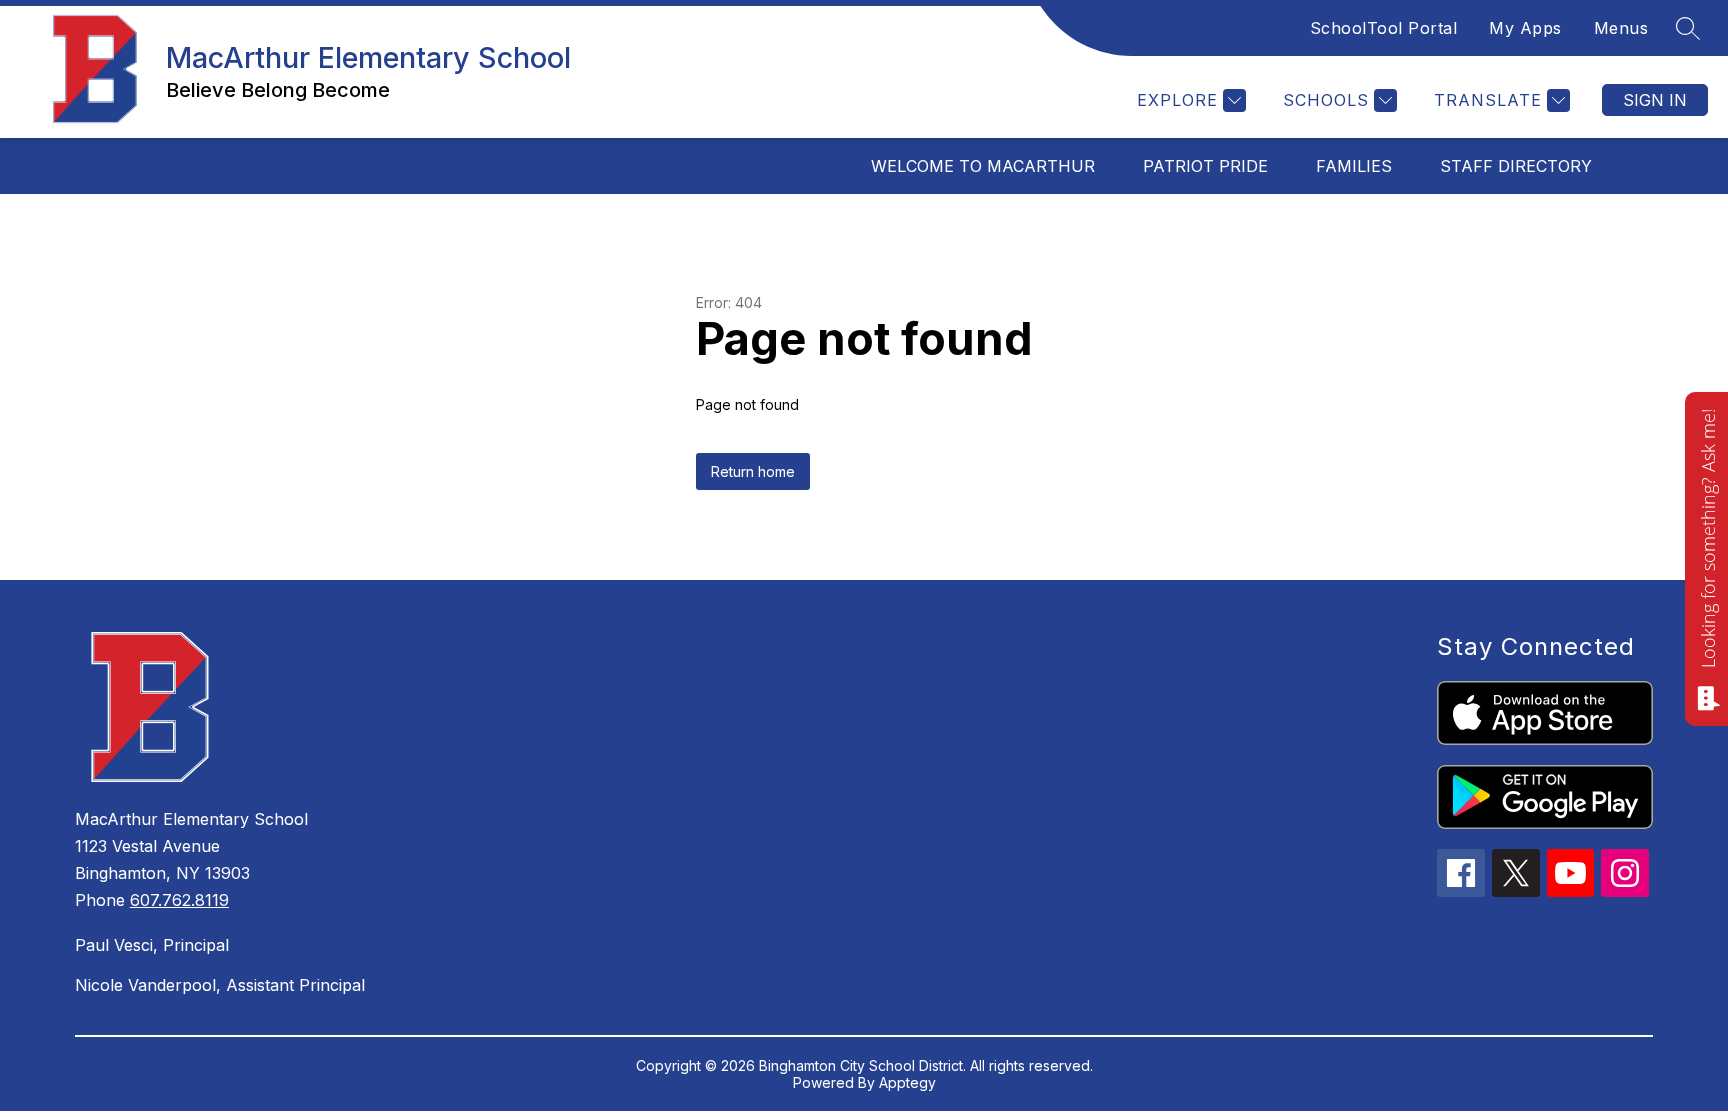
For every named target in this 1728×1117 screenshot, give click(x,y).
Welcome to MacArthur (983, 166)
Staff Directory (1516, 166)
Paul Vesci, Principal (152, 945)
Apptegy (907, 1082)
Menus (1621, 28)
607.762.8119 (179, 900)
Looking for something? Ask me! (1708, 538)
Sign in (1655, 100)
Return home (753, 471)
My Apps (1525, 28)
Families (1354, 166)
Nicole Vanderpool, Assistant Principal (220, 985)
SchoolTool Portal (1384, 28)
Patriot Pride (1205, 166)
